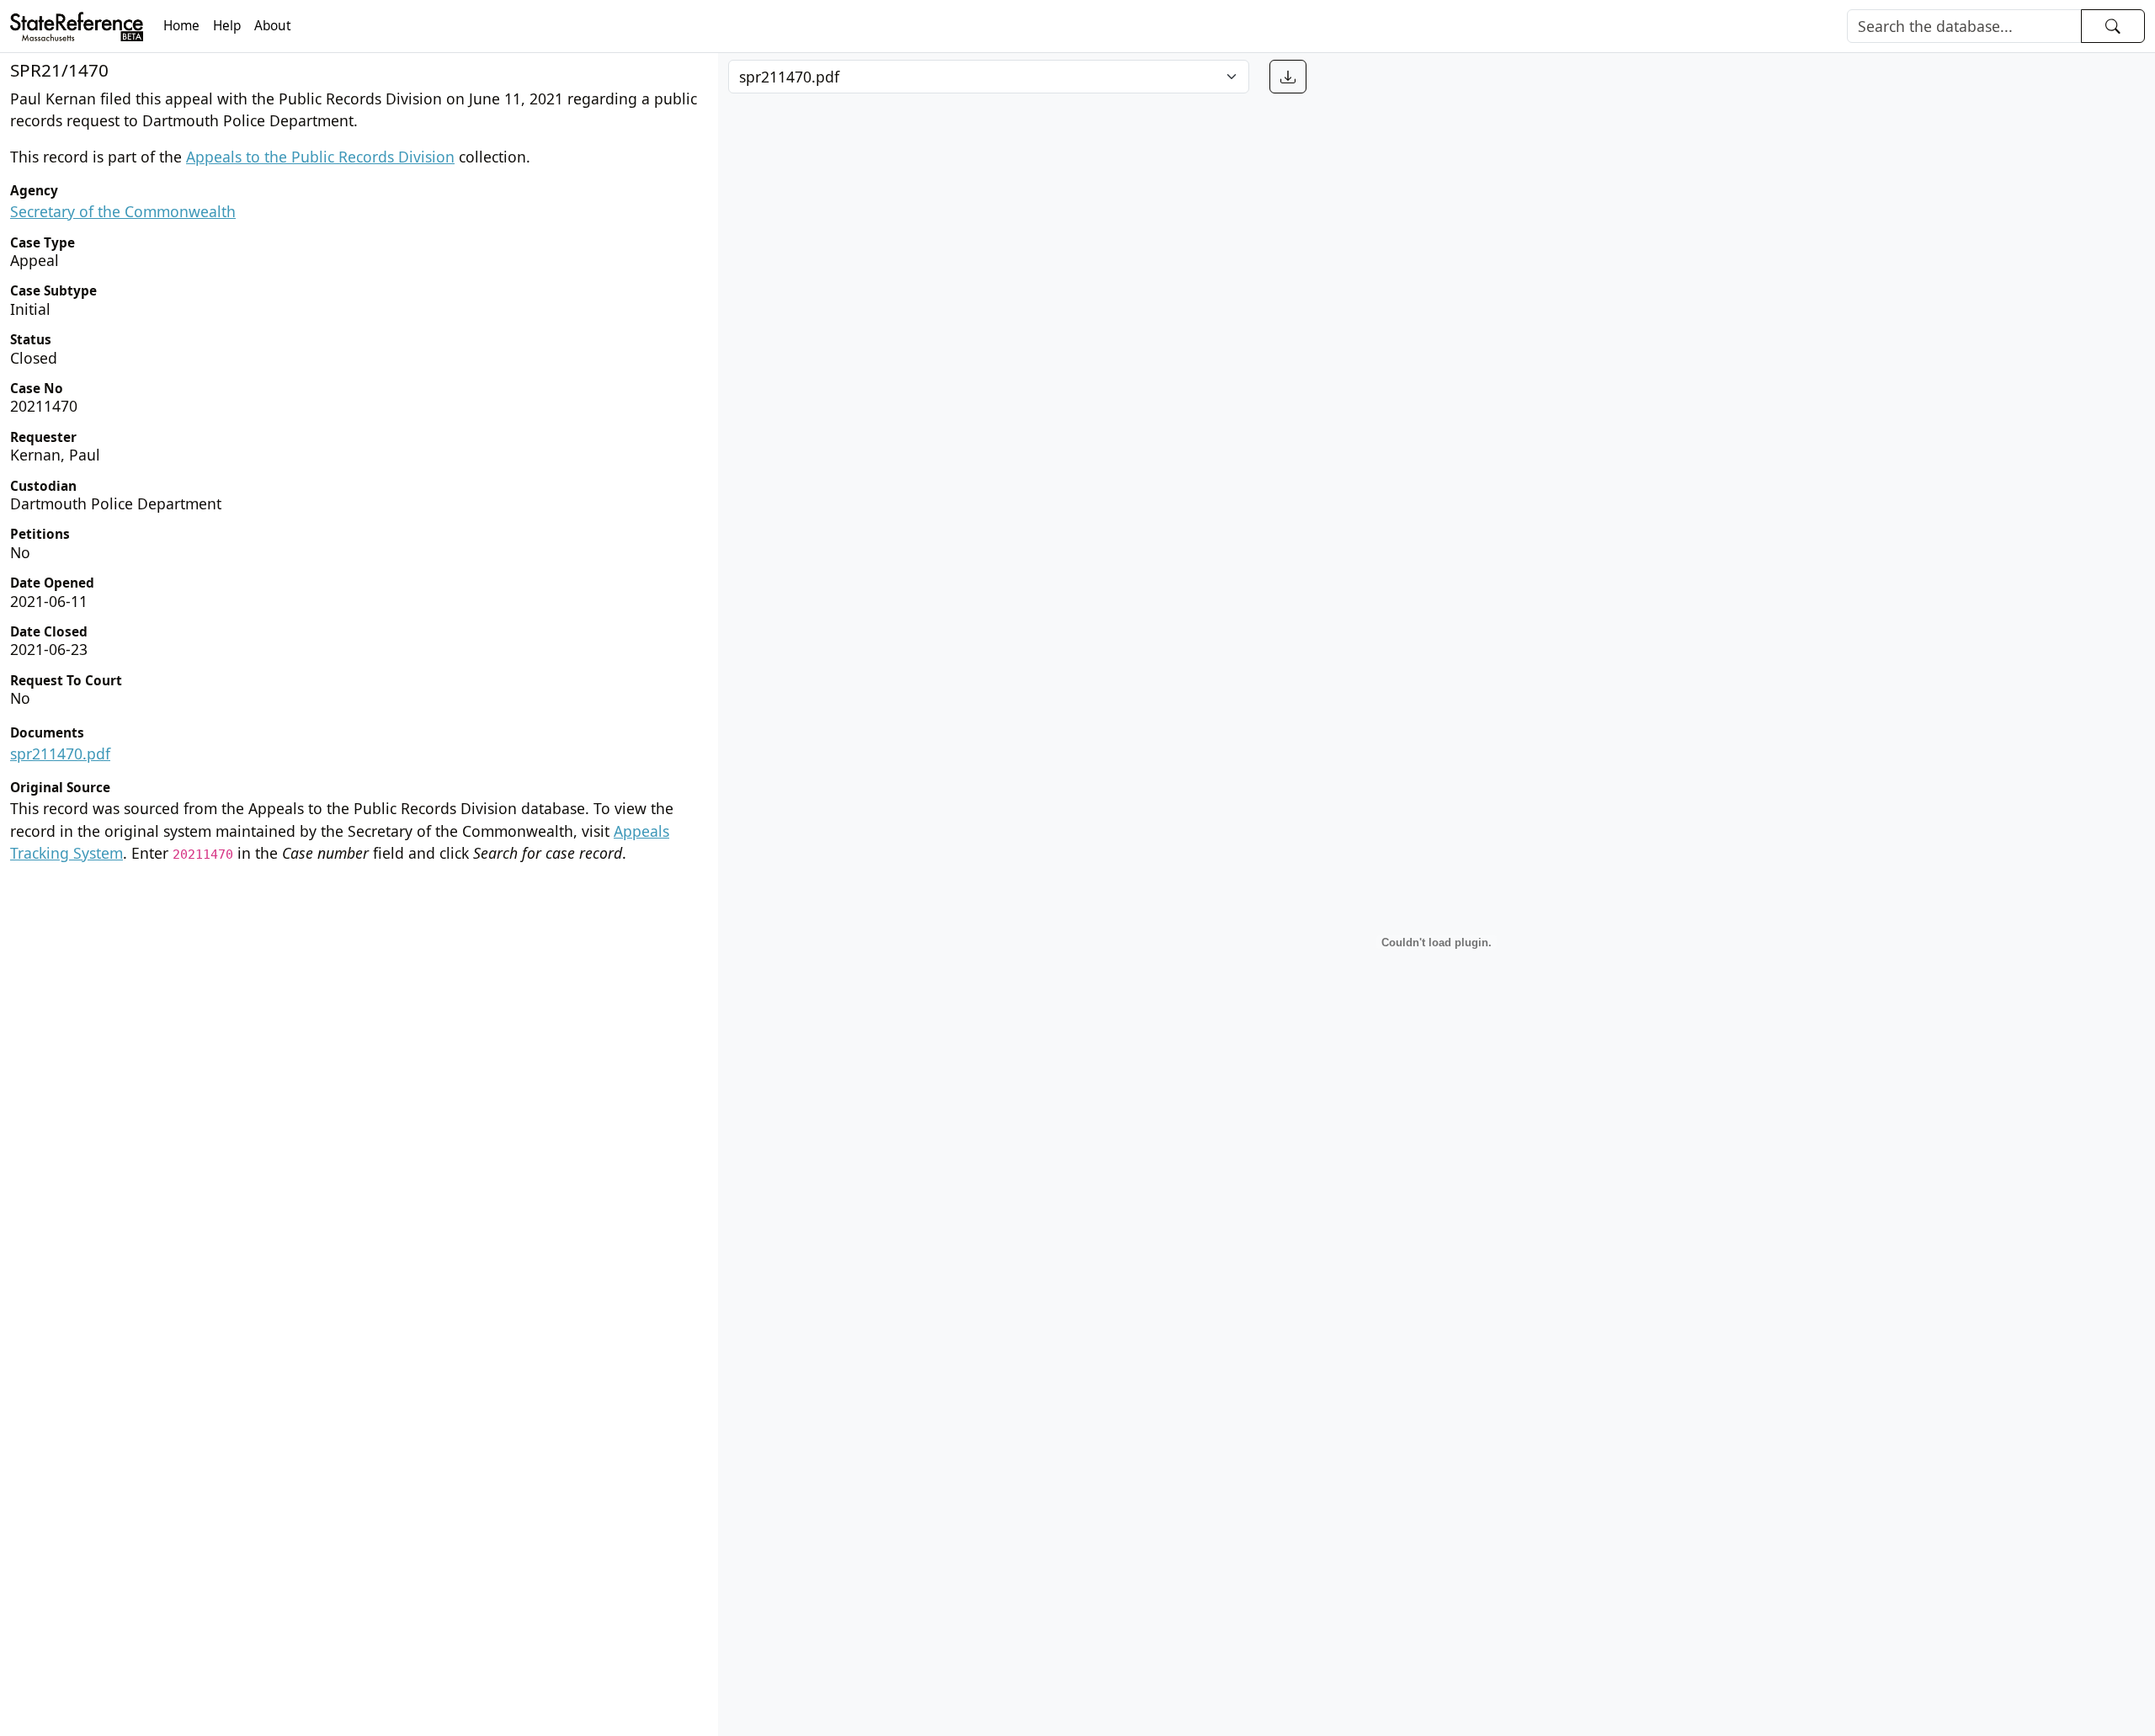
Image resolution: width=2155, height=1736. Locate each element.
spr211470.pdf (60, 754)
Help (227, 26)
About (273, 26)
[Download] (1288, 77)
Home (181, 26)
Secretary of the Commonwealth (123, 211)
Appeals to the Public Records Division (320, 157)
